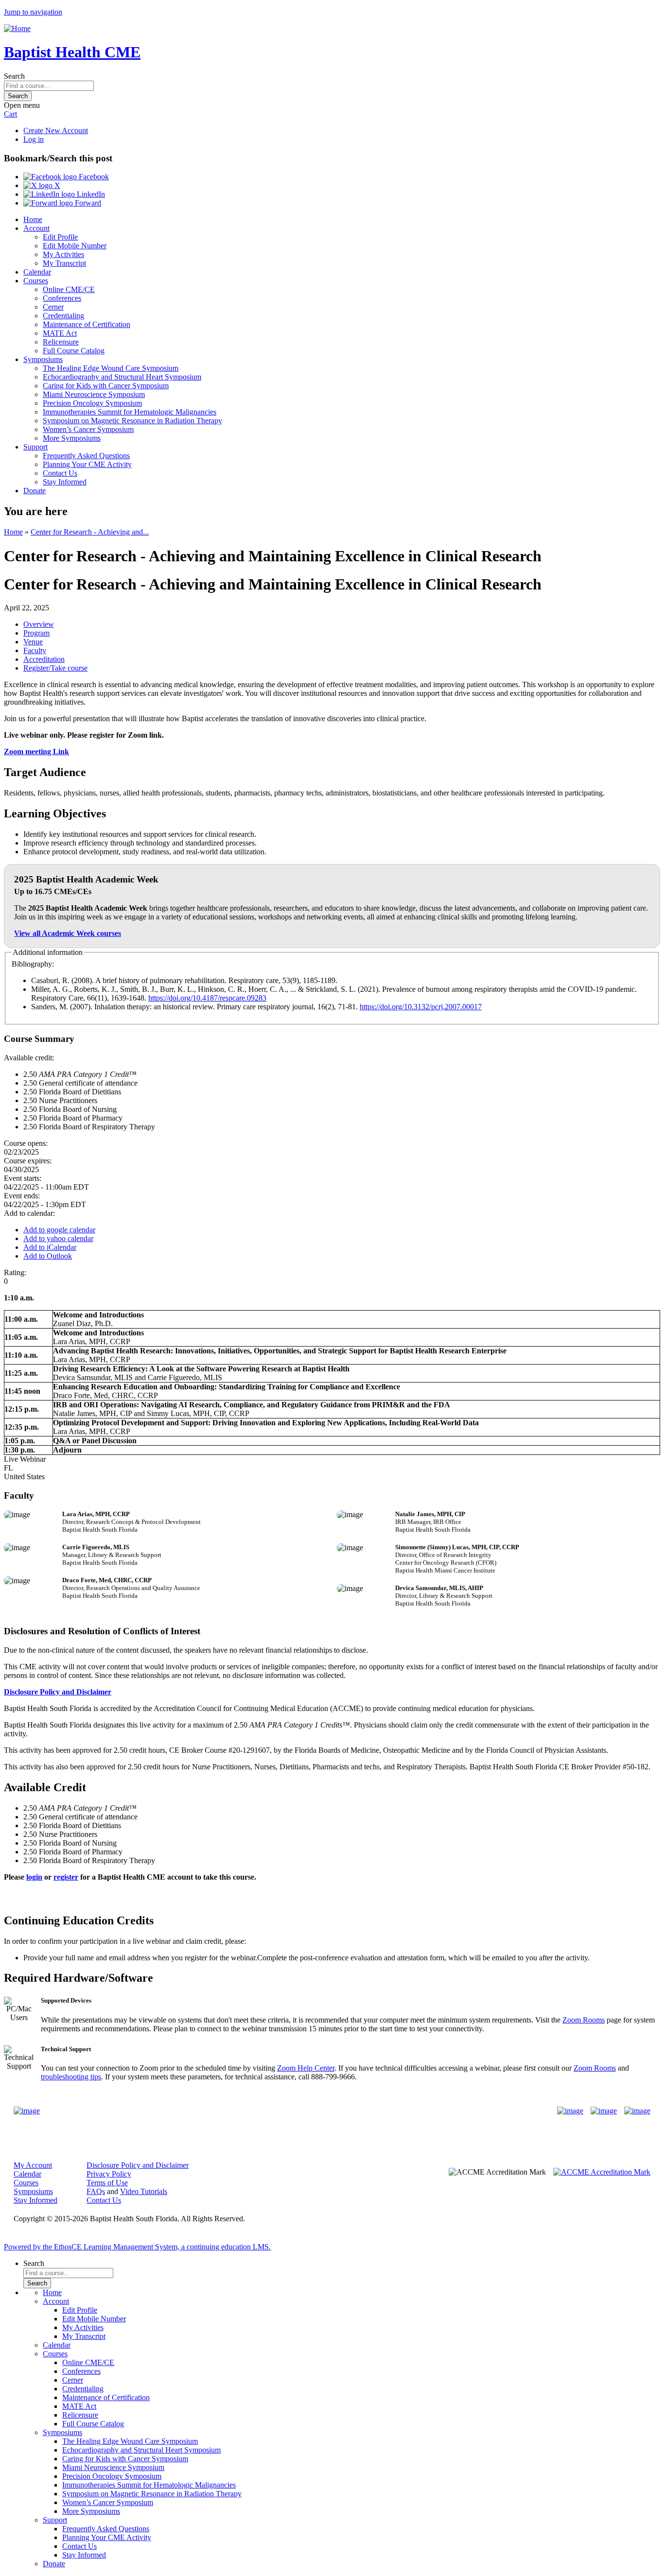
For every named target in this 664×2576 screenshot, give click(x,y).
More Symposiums (72, 438)
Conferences (62, 298)
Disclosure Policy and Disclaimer (58, 1692)
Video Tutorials (144, 2191)
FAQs (96, 2191)
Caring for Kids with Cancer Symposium (106, 386)
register (66, 1877)
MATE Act (60, 333)
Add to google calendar (59, 1230)
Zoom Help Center (306, 2068)
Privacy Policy (109, 2174)
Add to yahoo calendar (58, 1238)
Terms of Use (107, 2183)
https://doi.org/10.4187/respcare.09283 (207, 998)
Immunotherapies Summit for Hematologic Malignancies (130, 412)
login (34, 1877)
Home (33, 219)
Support (35, 447)
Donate (35, 491)
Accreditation (44, 659)
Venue (33, 642)
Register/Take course (55, 668)
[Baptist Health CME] (27, 2111)
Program (36, 633)
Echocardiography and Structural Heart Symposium (122, 377)
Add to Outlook (48, 1256)
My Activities (63, 254)
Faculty (35, 650)
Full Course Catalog (74, 351)
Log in (34, 139)
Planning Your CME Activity (87, 464)
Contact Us (60, 473)
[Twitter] (604, 2111)
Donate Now (302, 2111)
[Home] (17, 28)
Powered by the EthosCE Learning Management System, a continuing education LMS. (137, 2247)
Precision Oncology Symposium (92, 403)
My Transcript (64, 263)
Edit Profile (60, 237)
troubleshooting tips (71, 2077)
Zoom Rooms (584, 2020)
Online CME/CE (69, 289)
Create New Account (56, 130)
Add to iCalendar (50, 1247)
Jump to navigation (33, 12)
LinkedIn (90, 194)
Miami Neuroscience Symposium (94, 394)
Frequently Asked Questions (86, 456)
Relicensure (61, 342)
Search (14, 76)
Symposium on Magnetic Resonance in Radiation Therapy (132, 421)
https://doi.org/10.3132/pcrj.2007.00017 (421, 1007)
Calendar (37, 272)
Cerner (53, 307)
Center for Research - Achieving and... (90, 532)
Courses (36, 281)
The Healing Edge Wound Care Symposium (111, 368)
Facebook (93, 177)
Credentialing (63, 316)
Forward (87, 203)
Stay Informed (65, 482)
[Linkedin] (637, 2111)
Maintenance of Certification (87, 324)
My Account (33, 2165)
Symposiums (43, 359)
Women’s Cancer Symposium (88, 429)
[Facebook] (570, 2111)
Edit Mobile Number (75, 246)
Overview (39, 624)
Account (36, 228)
